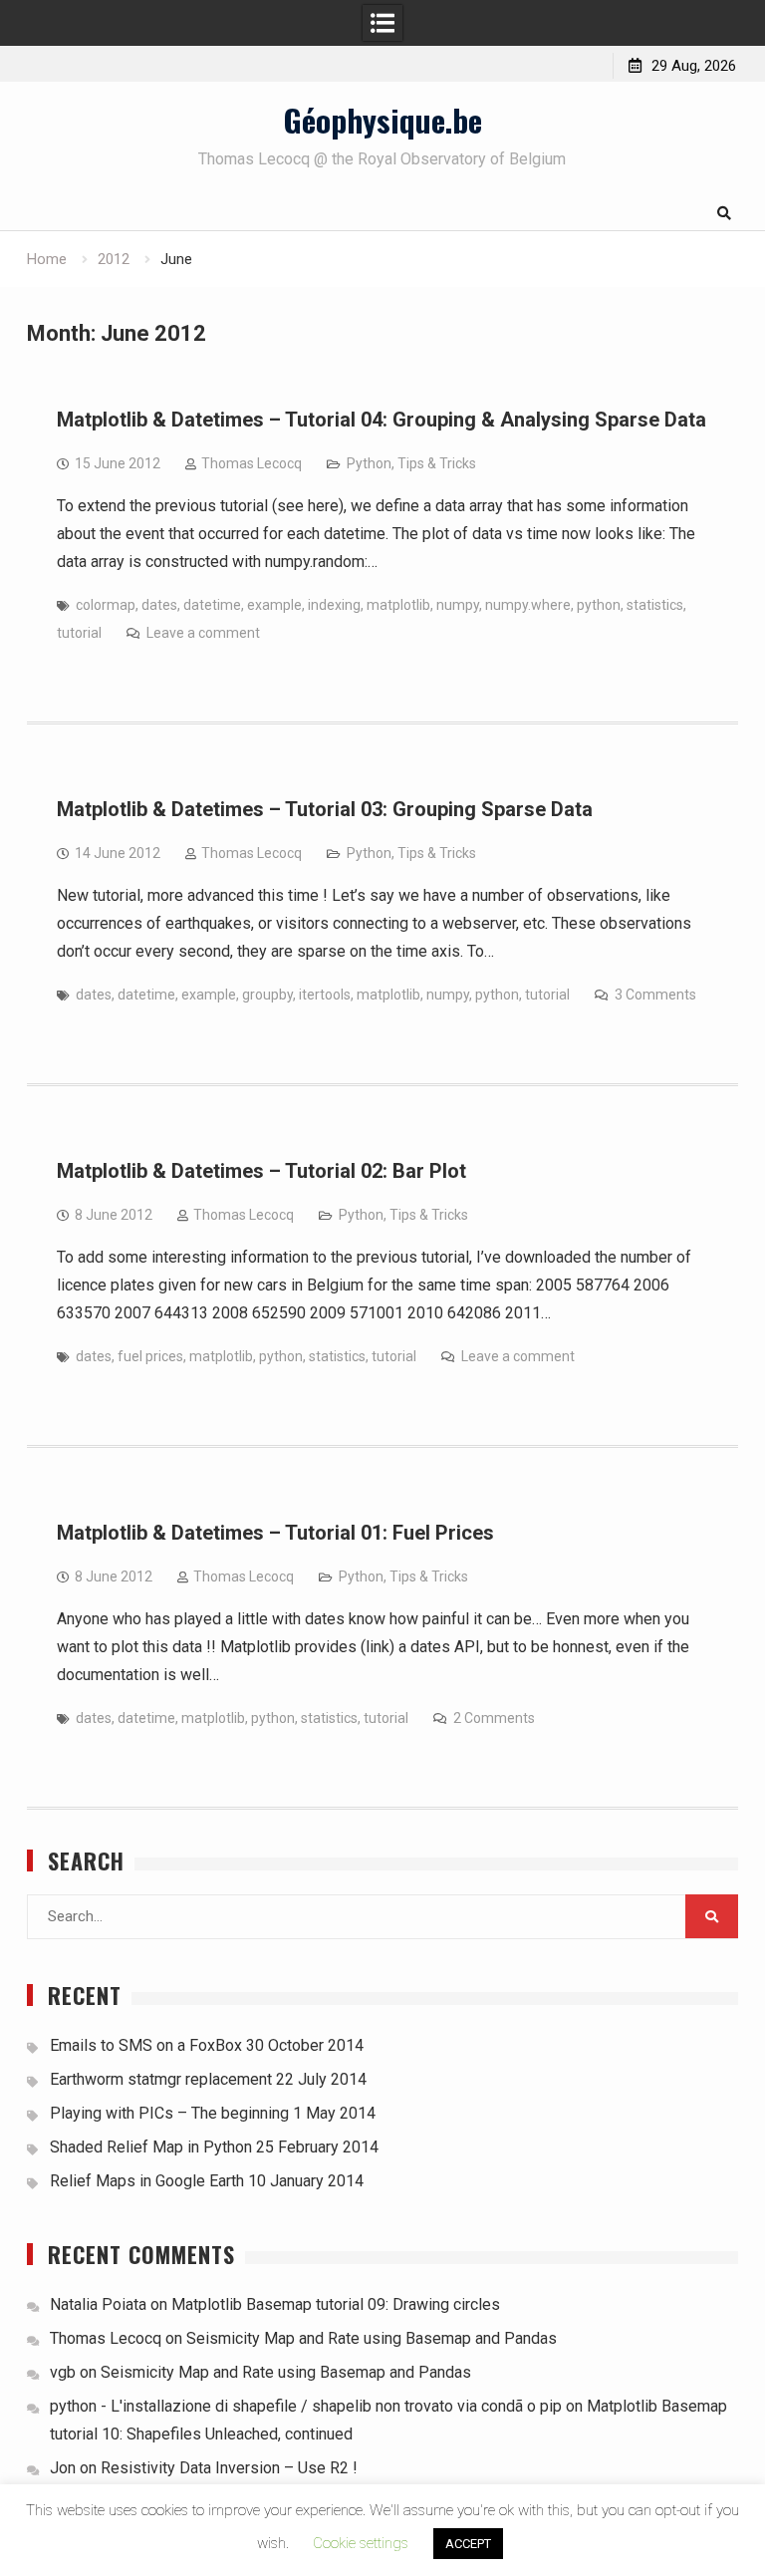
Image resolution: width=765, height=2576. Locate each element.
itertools (325, 995)
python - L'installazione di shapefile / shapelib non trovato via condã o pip (306, 2406)
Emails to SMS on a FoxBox (146, 2045)
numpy (458, 605)
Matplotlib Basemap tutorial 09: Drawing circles (336, 2304)
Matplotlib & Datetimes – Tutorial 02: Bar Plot (261, 1171)
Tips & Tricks (437, 463)
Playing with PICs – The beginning (169, 2113)
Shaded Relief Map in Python (151, 2147)
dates (159, 605)
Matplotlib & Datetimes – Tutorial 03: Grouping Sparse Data (325, 809)
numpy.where (528, 605)
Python (369, 463)
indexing (334, 605)
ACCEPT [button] (468, 2544)
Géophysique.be (382, 120)
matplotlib (398, 605)
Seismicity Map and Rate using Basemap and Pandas (372, 2338)
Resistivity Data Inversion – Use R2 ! (229, 2468)
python (599, 605)
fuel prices (150, 1356)
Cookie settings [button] (361, 2543)
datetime (212, 605)
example (274, 605)
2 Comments (494, 1718)
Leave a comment (203, 633)
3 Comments (655, 995)
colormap (106, 605)
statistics (655, 605)
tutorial (79, 633)
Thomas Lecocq (252, 463)
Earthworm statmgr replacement (161, 2079)
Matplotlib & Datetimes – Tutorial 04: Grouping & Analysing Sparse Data (382, 420)
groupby (267, 995)
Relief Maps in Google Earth (147, 2181)
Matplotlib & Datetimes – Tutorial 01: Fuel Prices (275, 1533)
